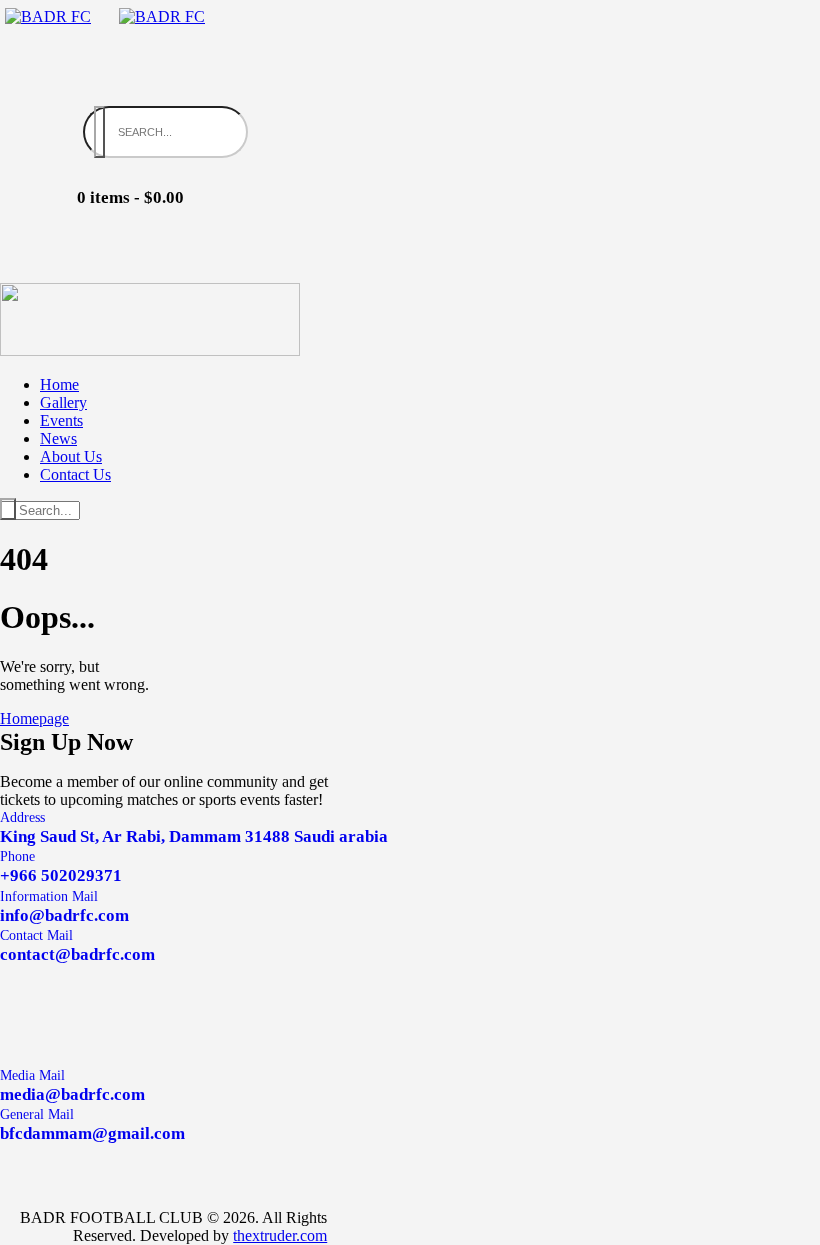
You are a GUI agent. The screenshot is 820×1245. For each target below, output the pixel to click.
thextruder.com (280, 1235)
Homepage (34, 718)
